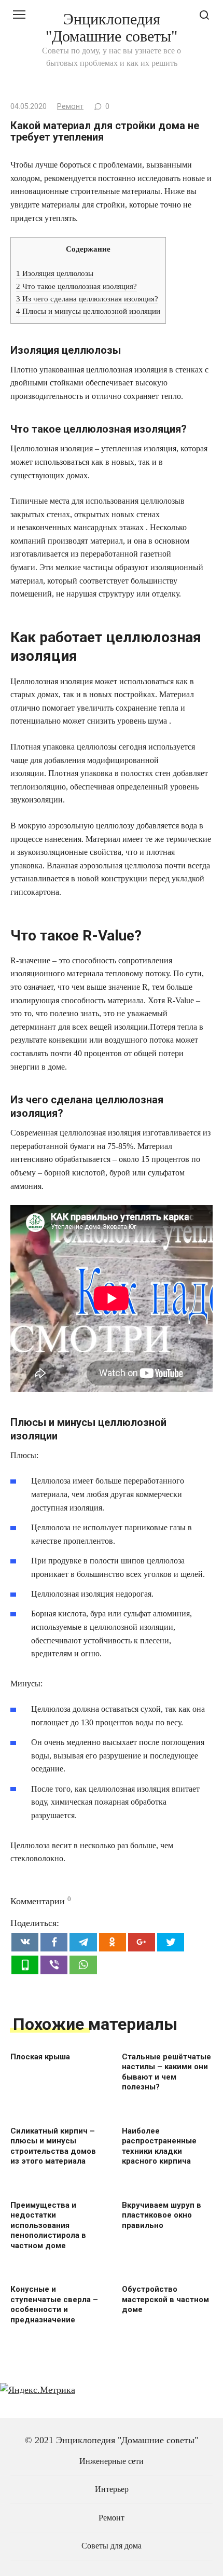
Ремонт (70, 107)
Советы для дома (112, 2546)
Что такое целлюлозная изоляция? (76, 286)
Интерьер (112, 2489)
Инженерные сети (112, 2461)
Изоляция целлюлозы (55, 273)
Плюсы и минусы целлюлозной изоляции (88, 311)
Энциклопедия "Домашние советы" (112, 27)
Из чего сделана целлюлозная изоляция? (87, 299)
